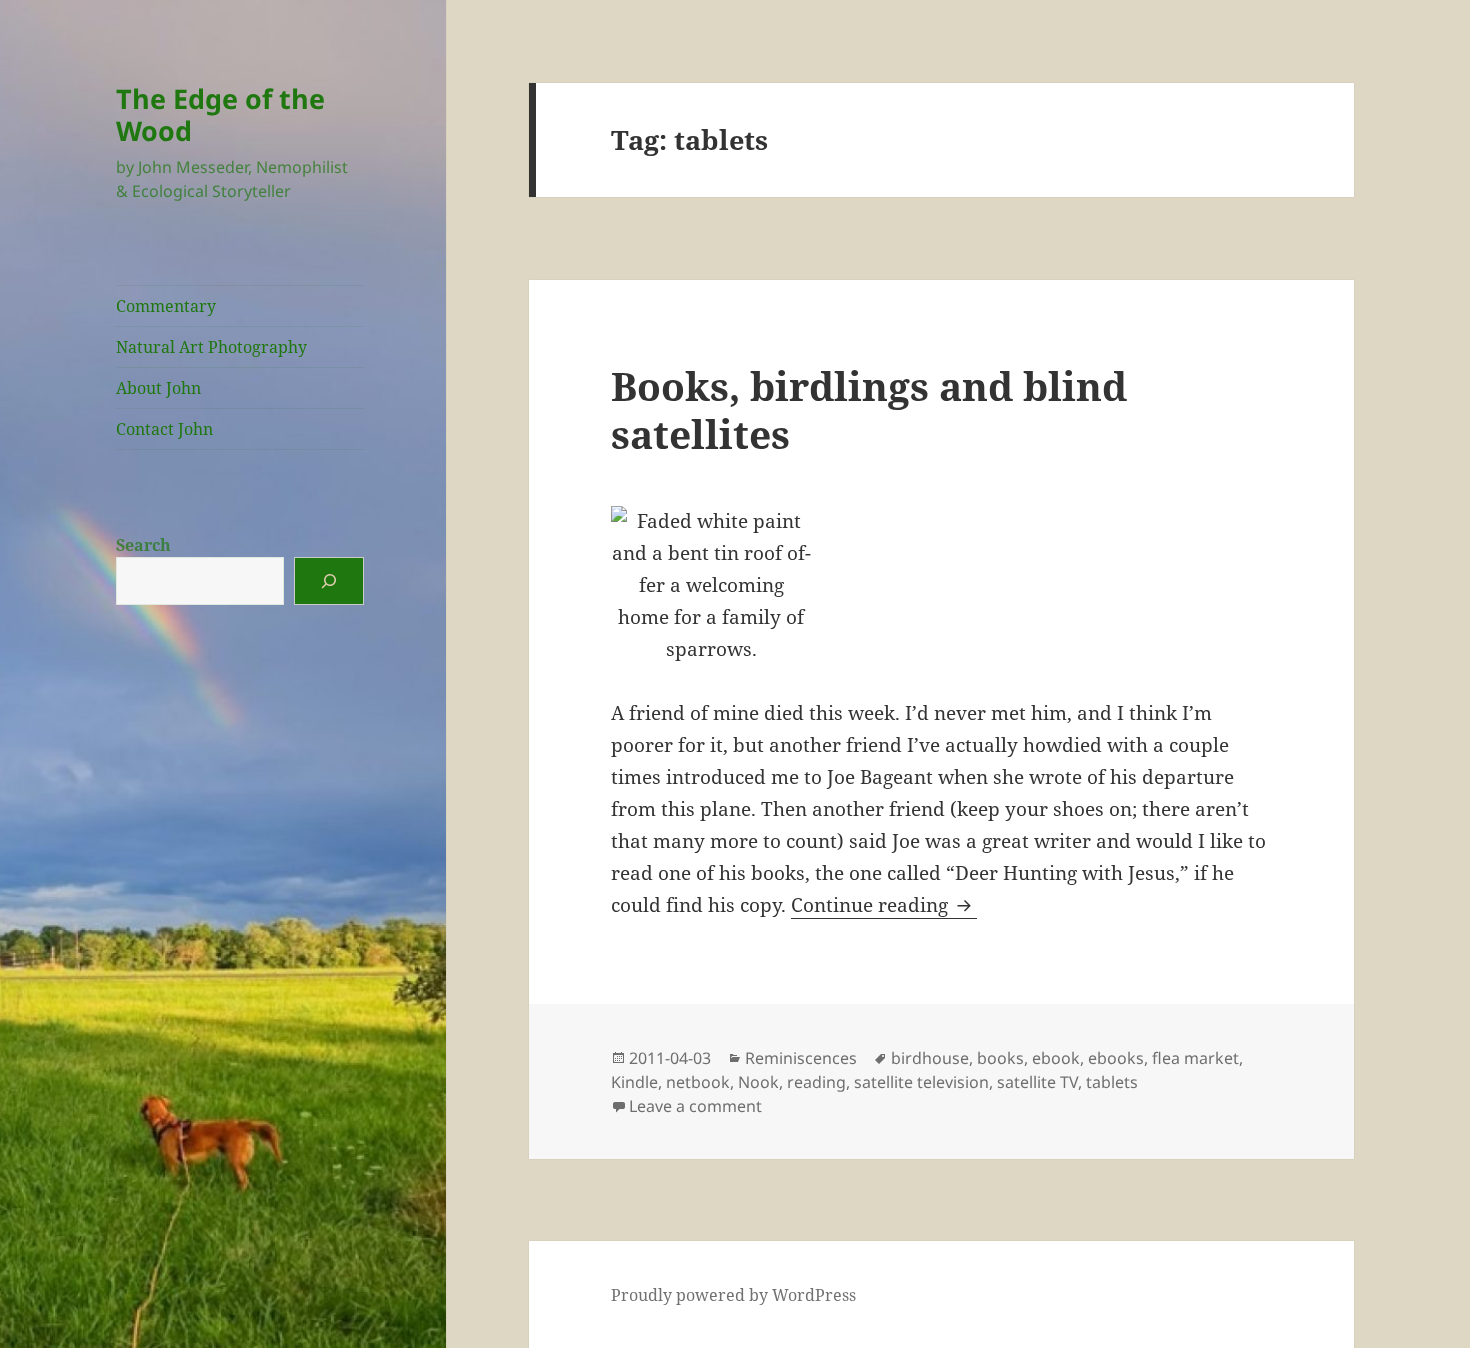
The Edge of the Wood (220, 114)
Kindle (634, 1082)
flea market (1195, 1058)
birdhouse (930, 1058)
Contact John (164, 429)
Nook (758, 1082)
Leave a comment (695, 1106)
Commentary (166, 306)
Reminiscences (801, 1058)
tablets (1112, 1082)
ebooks (1116, 1058)
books (1000, 1058)
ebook (1056, 1058)
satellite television (921, 1082)
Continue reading (884, 905)
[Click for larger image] (941, 586)
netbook (698, 1082)
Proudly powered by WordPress (733, 1295)
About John (158, 388)
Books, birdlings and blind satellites (869, 409)
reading (816, 1082)
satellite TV (1037, 1082)
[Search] (329, 581)
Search (143, 545)
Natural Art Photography (211, 347)
